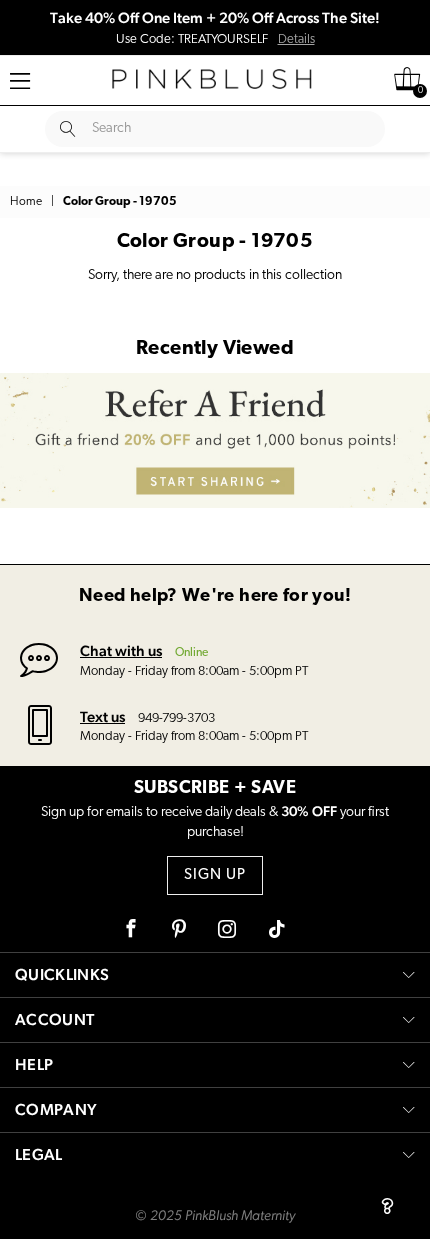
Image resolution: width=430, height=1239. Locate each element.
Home (26, 202)
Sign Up (215, 875)
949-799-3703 (176, 718)
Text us (102, 716)
